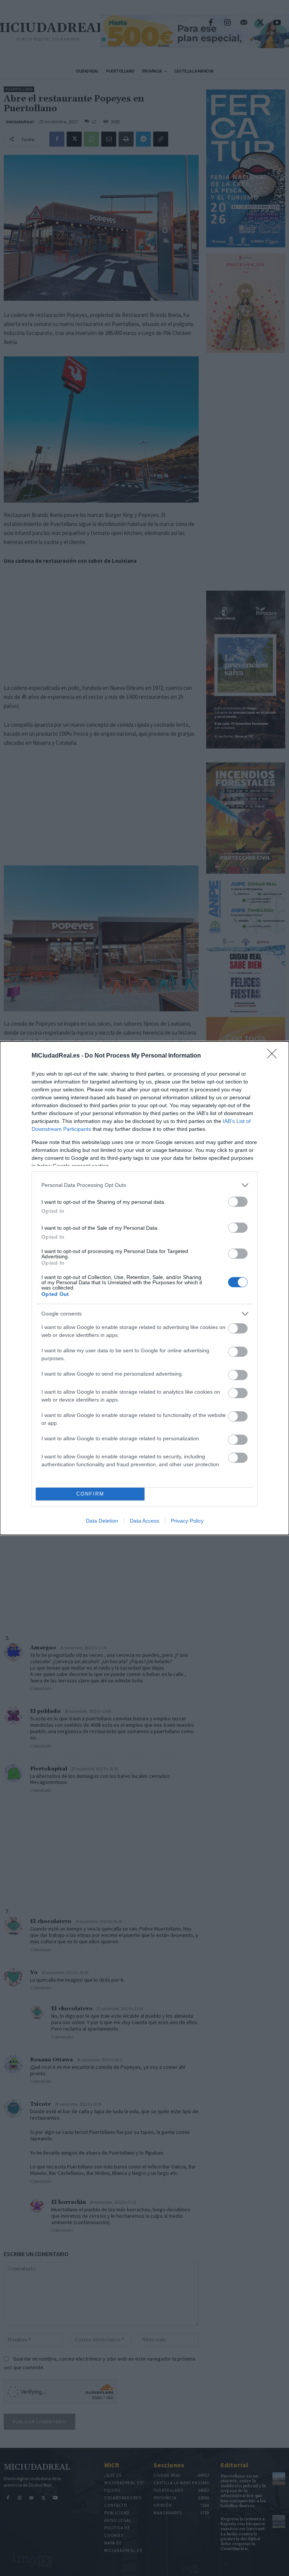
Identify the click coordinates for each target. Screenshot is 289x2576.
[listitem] (144, 1185)
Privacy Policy (187, 1521)
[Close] (274, 1056)
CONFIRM (90, 1494)
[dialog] (144, 1288)
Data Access (144, 1521)
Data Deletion (102, 1521)
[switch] (238, 1202)
